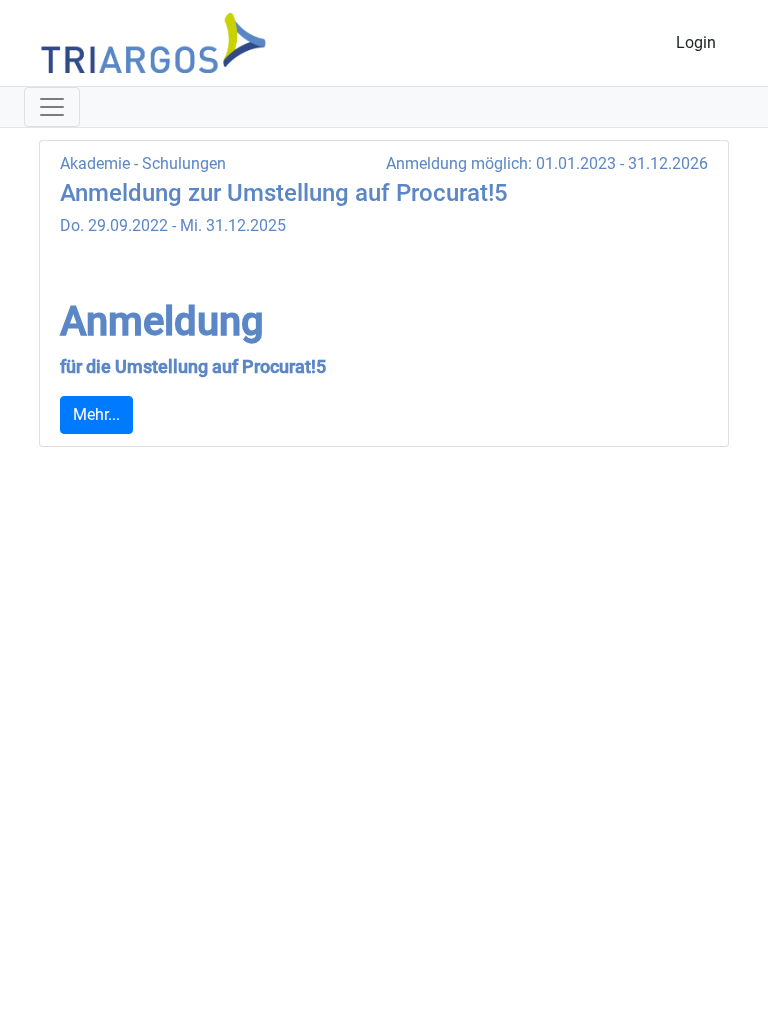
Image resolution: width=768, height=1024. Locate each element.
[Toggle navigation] (52, 107)
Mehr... (96, 414)
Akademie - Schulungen (143, 163)
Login (696, 42)
